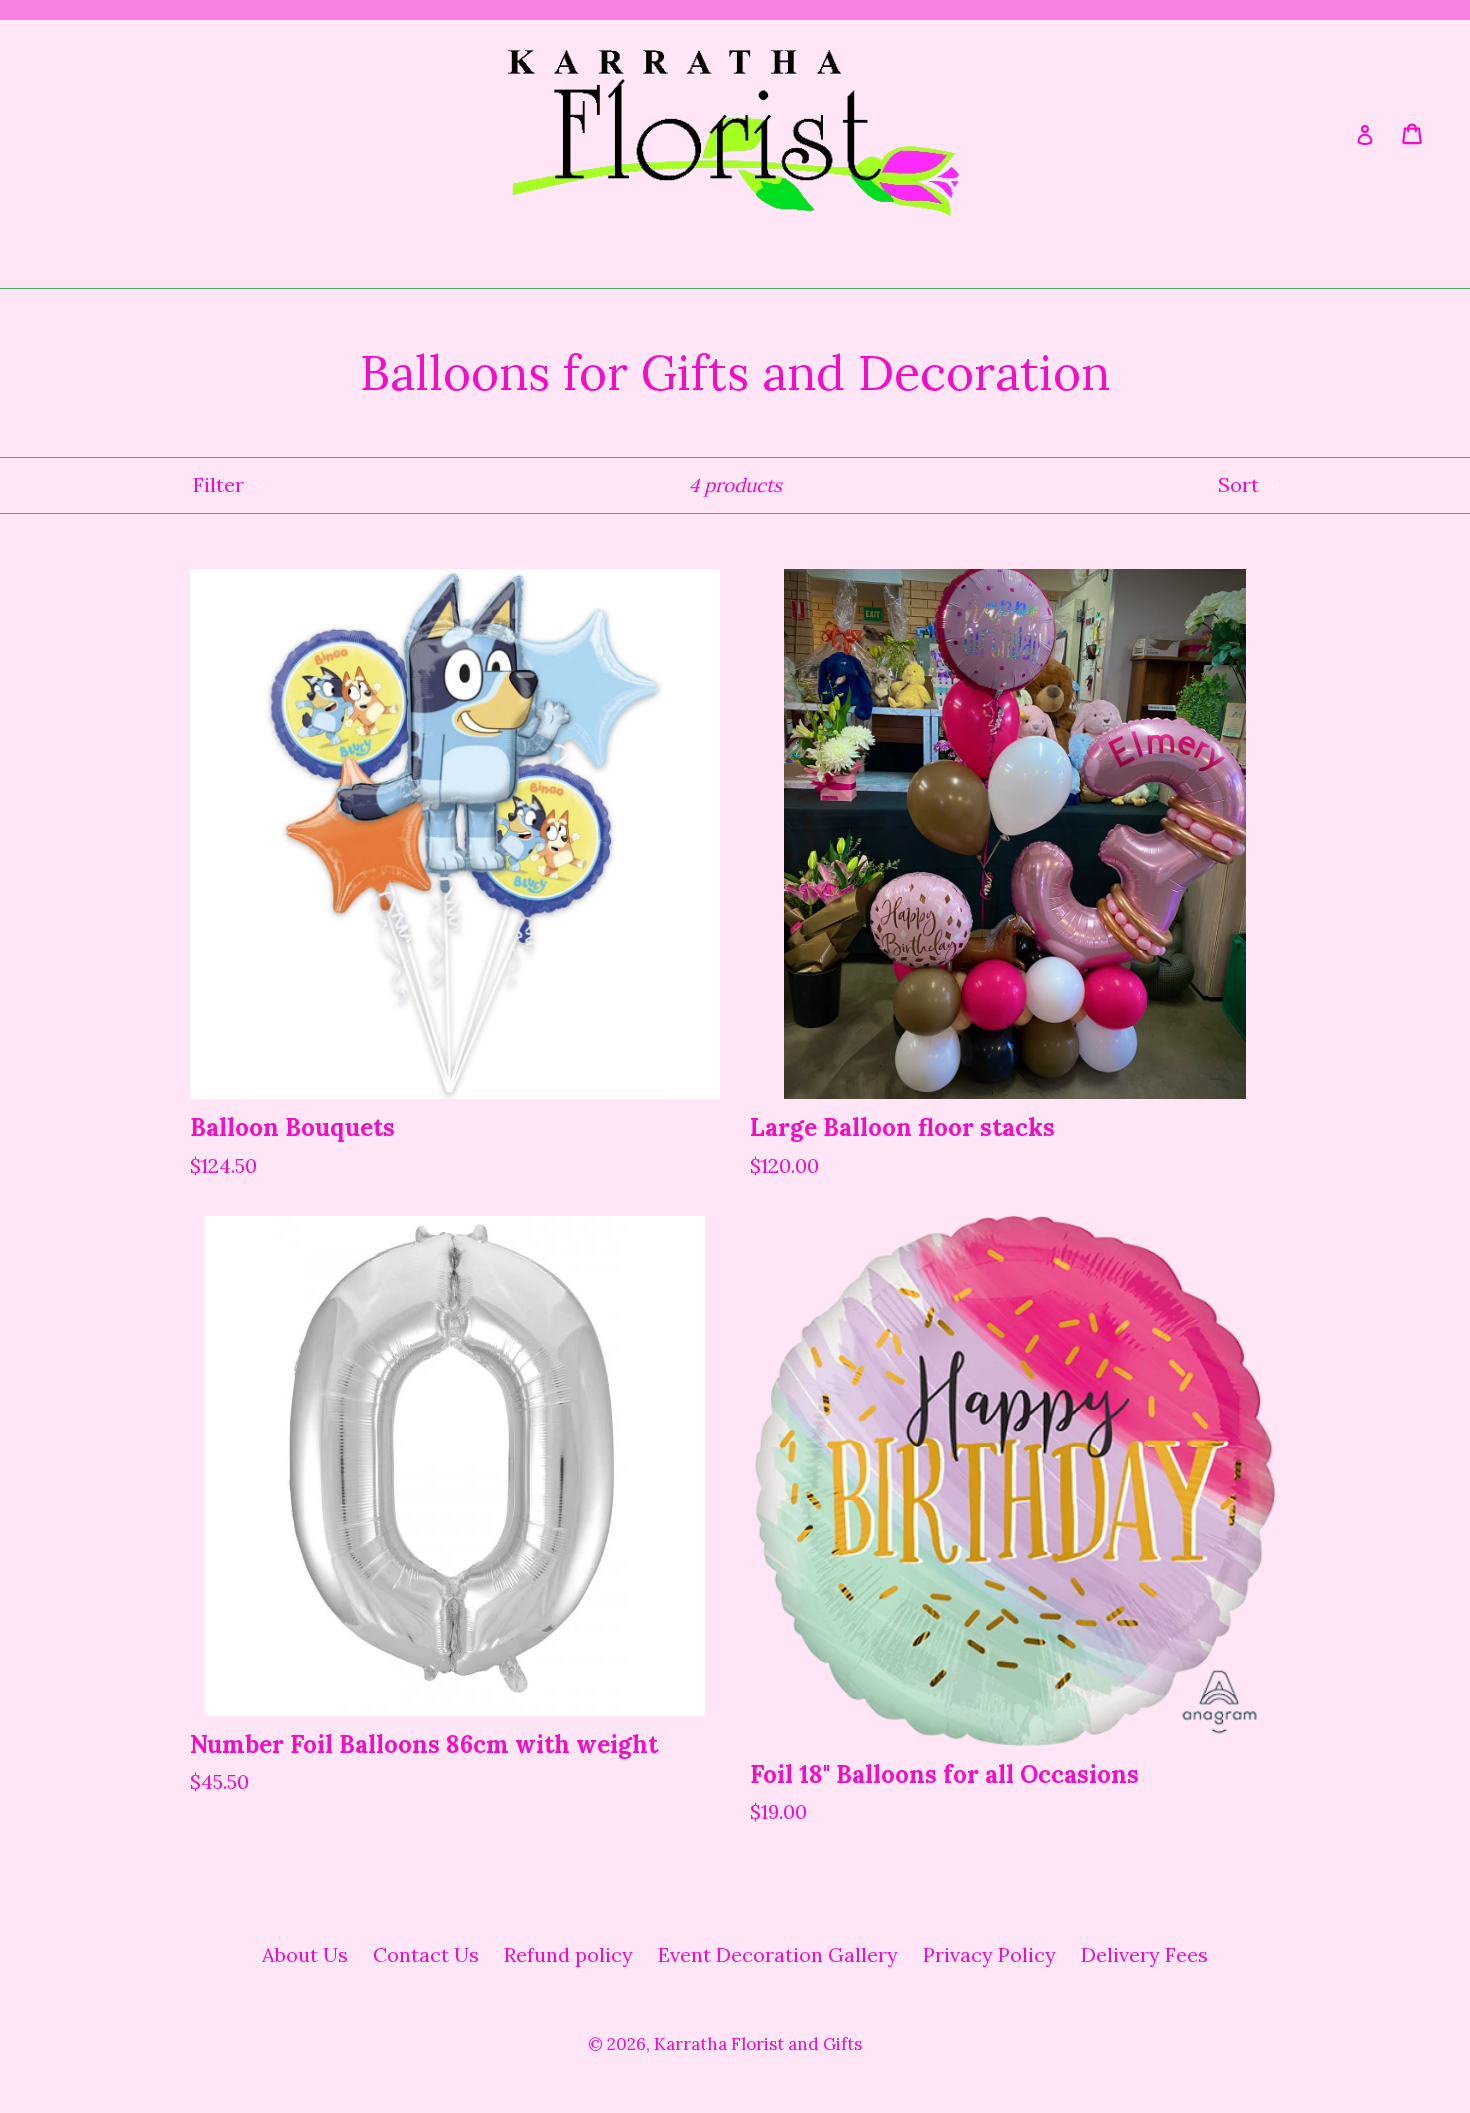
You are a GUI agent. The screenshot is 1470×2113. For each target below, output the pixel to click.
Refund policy (568, 1954)
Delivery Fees (1144, 1954)
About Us (305, 1954)
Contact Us (426, 1954)
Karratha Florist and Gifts (758, 2044)
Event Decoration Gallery (778, 1954)
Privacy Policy (989, 1954)
